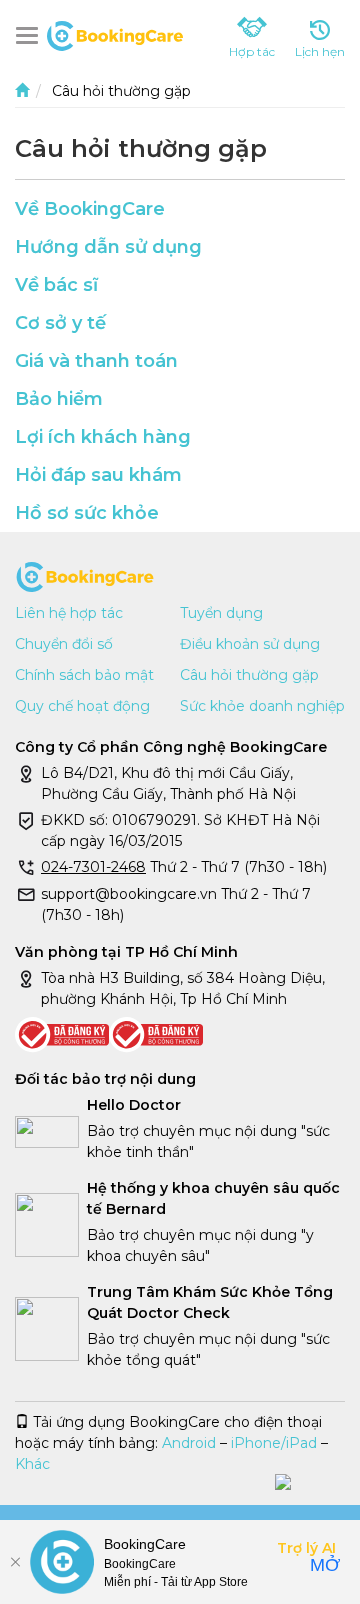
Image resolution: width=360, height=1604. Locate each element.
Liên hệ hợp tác (69, 613)
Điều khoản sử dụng (250, 644)
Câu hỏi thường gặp (249, 675)
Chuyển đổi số (64, 644)
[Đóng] (15, 1562)
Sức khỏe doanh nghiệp (262, 706)
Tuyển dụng (221, 613)
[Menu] (31, 35)
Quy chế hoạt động (82, 706)
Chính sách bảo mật (84, 675)
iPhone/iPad (274, 1443)
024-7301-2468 (93, 867)
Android (189, 1443)
